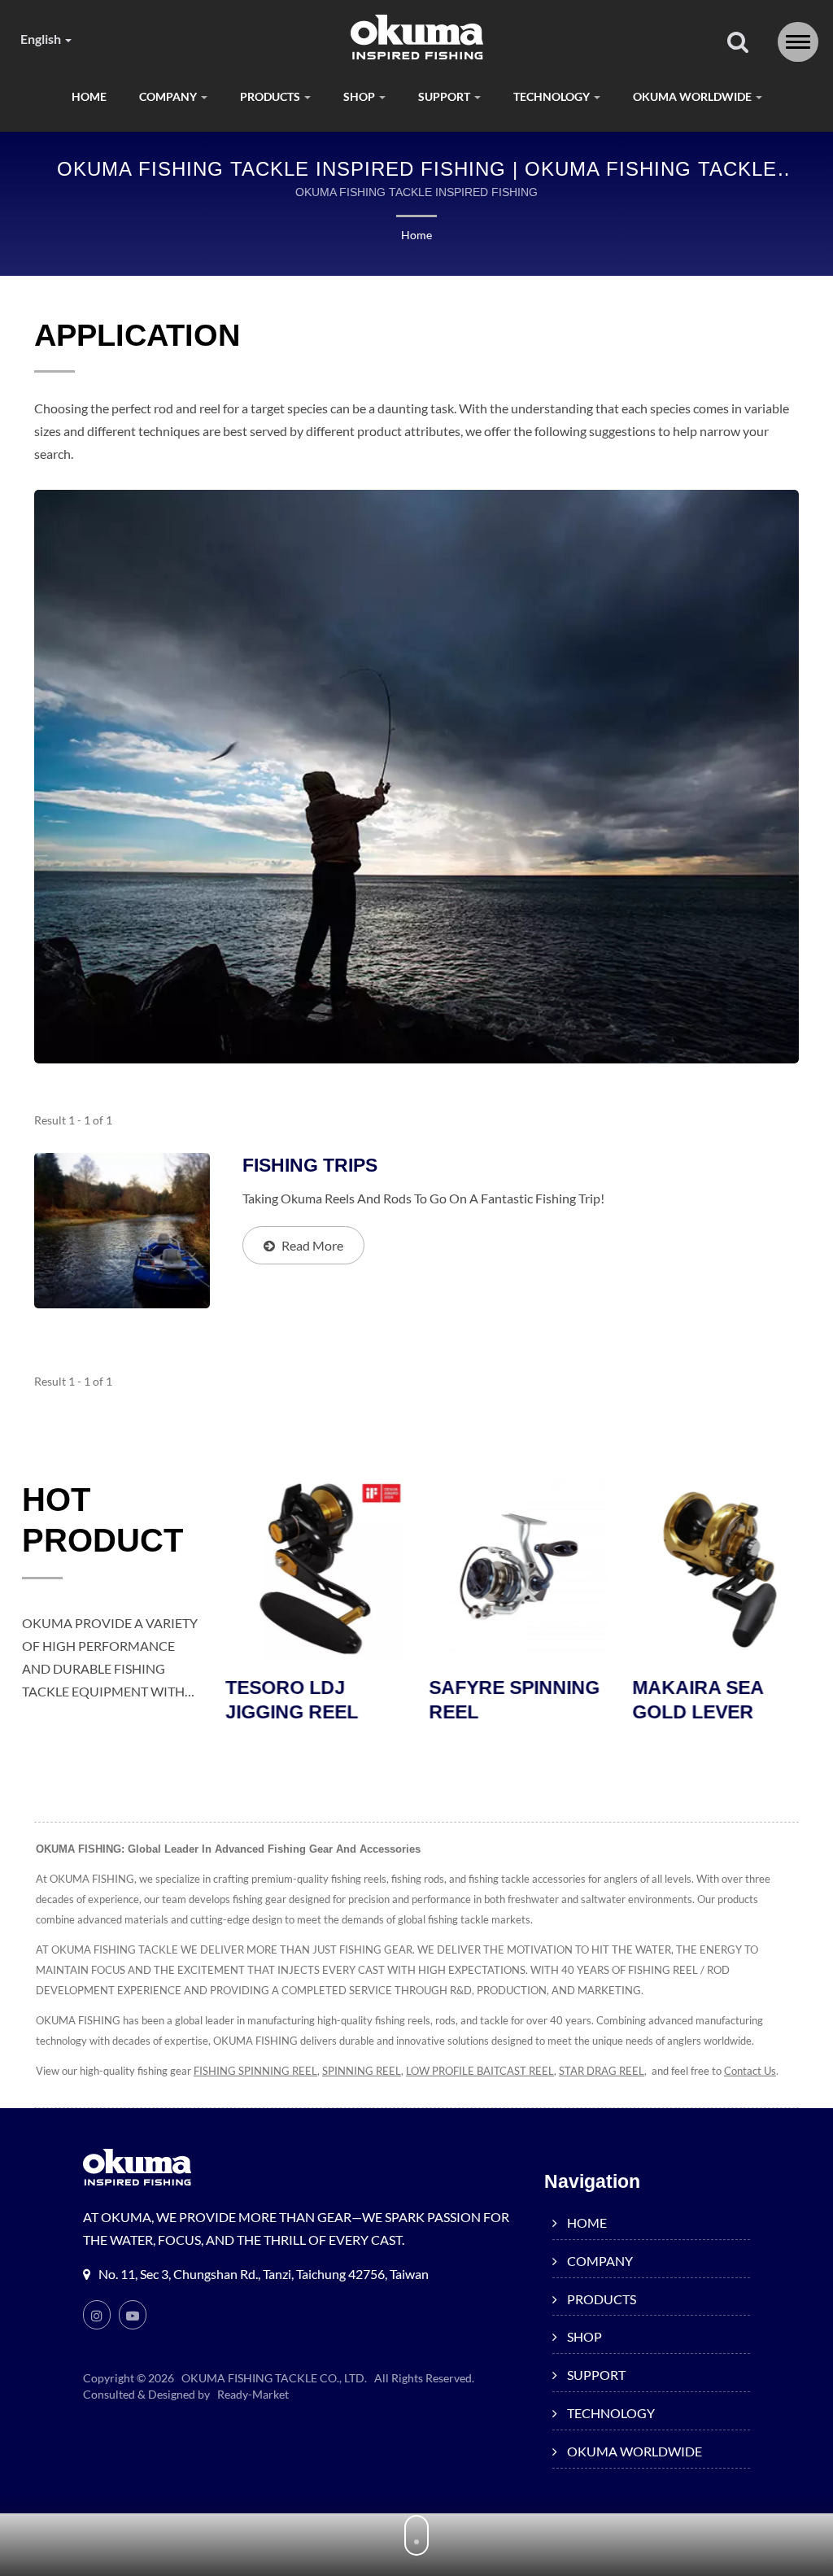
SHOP (360, 96)
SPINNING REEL (362, 2071)
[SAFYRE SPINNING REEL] (518, 1569)
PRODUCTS (271, 96)
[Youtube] (133, 2315)
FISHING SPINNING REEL (255, 2071)
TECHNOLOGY (553, 96)
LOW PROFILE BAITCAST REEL (480, 2071)
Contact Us (750, 2071)
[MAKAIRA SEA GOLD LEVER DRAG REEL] (722, 1569)
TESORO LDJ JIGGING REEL (292, 1700)
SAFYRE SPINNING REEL (514, 1700)
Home (416, 235)
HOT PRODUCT (102, 1520)
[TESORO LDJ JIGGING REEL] (315, 1569)
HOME (89, 96)
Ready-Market (253, 2394)
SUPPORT (445, 96)
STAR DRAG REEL (602, 2071)
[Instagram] (97, 2315)
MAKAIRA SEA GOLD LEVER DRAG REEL (698, 1712)
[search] (738, 43)
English (42, 39)
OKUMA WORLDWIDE (693, 96)
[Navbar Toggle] (798, 42)
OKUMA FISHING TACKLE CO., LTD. (274, 2378)
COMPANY (169, 96)
